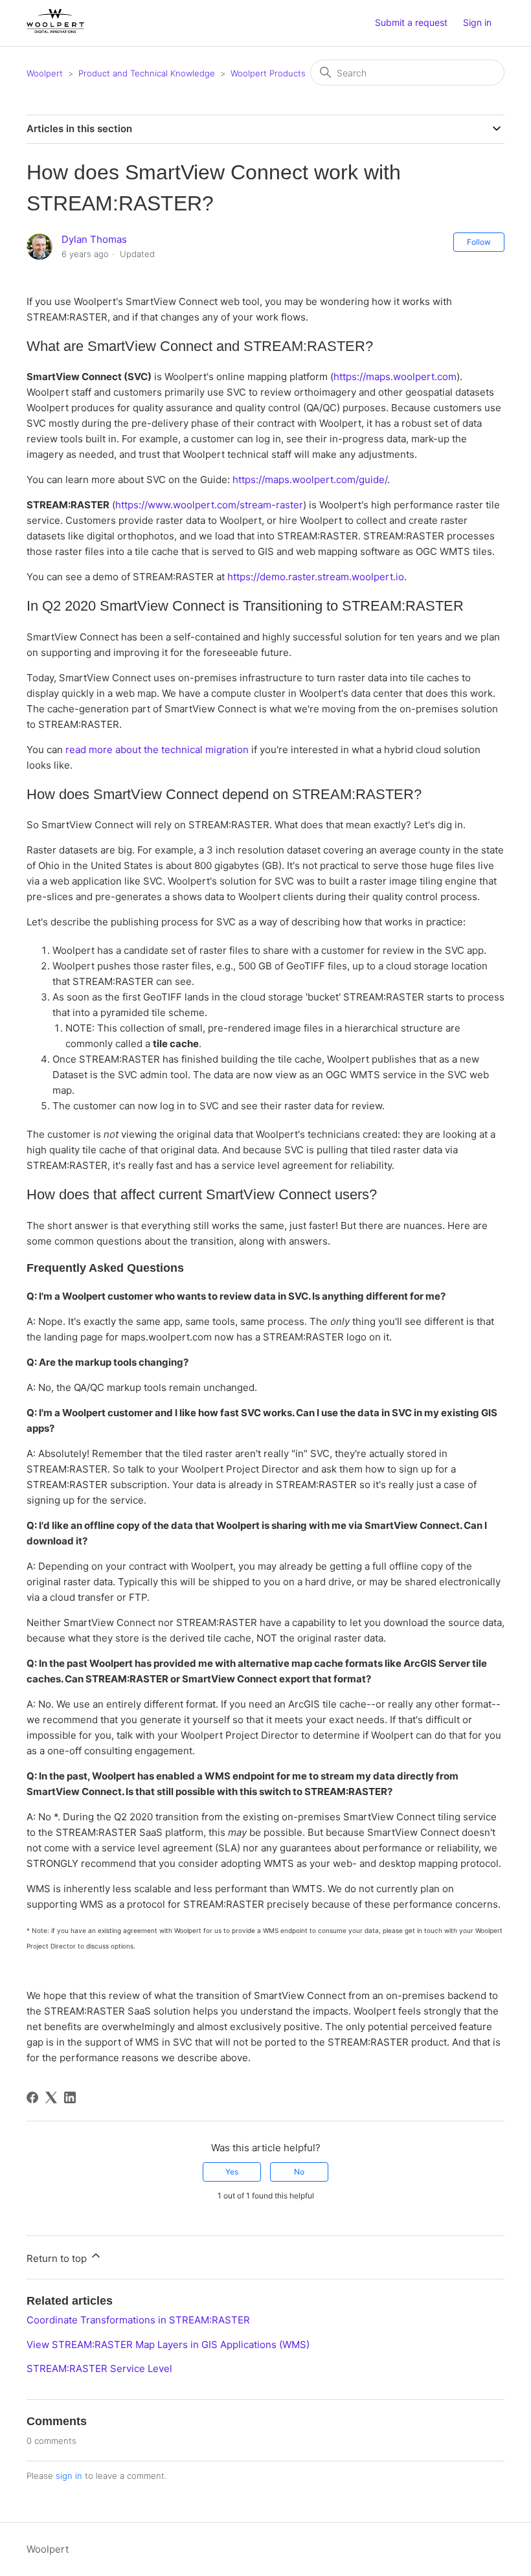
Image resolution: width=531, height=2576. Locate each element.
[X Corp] (51, 2097)
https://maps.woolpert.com (395, 377)
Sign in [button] (477, 22)
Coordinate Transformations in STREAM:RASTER (138, 2320)
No (299, 2172)
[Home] (55, 29)
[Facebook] (32, 2097)
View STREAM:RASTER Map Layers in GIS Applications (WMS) (168, 2344)
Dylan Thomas (94, 239)
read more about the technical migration (157, 750)
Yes (232, 2172)
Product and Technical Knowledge (147, 73)
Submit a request (411, 22)
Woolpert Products (268, 73)
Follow (479, 242)
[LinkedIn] (70, 2097)
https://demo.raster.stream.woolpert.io (316, 577)
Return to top (58, 2258)
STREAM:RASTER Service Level (99, 2368)
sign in (69, 2476)
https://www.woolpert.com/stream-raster (209, 505)
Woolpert (45, 73)
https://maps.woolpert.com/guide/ (310, 480)
